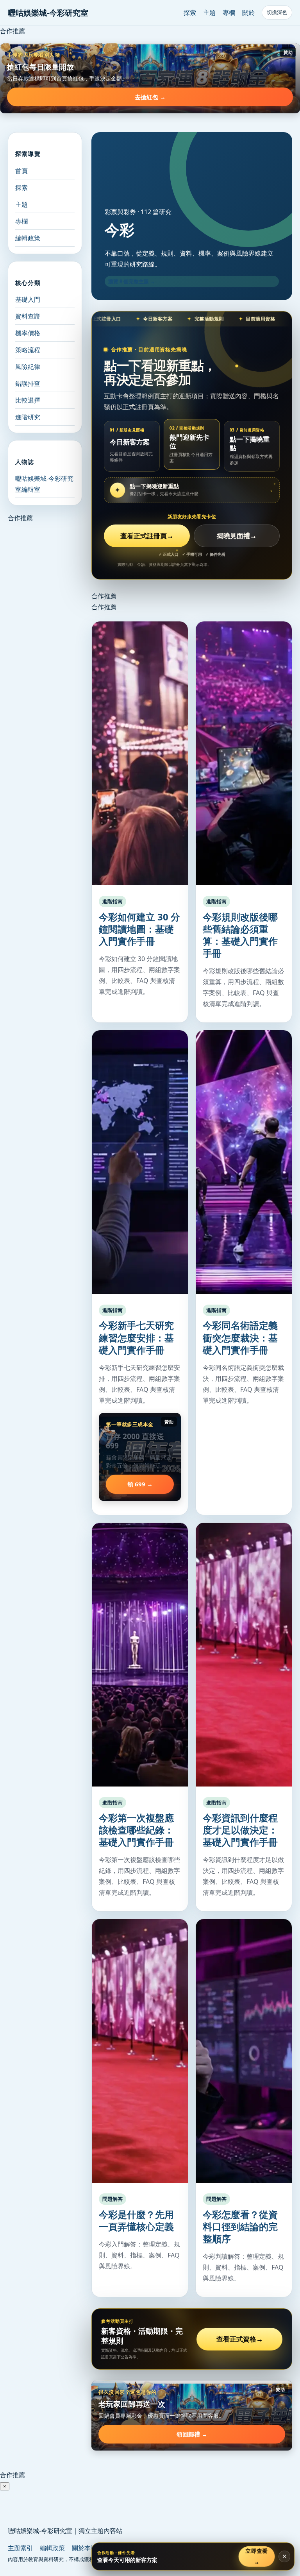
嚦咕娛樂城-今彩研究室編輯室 (44, 484)
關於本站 (84, 2548)
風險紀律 (28, 367)
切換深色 (277, 12)
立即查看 (257, 2556)
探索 (190, 13)
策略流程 (28, 350)
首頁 (21, 171)
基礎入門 (28, 299)
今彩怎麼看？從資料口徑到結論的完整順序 (240, 2226)
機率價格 (28, 333)
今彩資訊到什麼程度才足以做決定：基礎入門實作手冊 (240, 1830)
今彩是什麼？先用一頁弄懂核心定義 (136, 2220)
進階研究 (28, 417)
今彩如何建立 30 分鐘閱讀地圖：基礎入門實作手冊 (139, 929)
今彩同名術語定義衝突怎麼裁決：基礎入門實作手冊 (240, 1337)
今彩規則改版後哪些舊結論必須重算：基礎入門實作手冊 (240, 935)
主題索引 (20, 2548)
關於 (248, 13)
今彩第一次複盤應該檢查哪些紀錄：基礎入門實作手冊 (136, 1830)
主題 (209, 13)
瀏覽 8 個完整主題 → (132, 281)
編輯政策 (28, 238)
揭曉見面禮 (237, 536)
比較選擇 (28, 400)
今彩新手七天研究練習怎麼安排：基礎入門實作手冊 (136, 1337)
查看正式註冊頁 (147, 536)
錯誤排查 (28, 383)
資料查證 (28, 316)
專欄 (229, 13)
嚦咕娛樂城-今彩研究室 (48, 13)
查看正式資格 (240, 2339)
